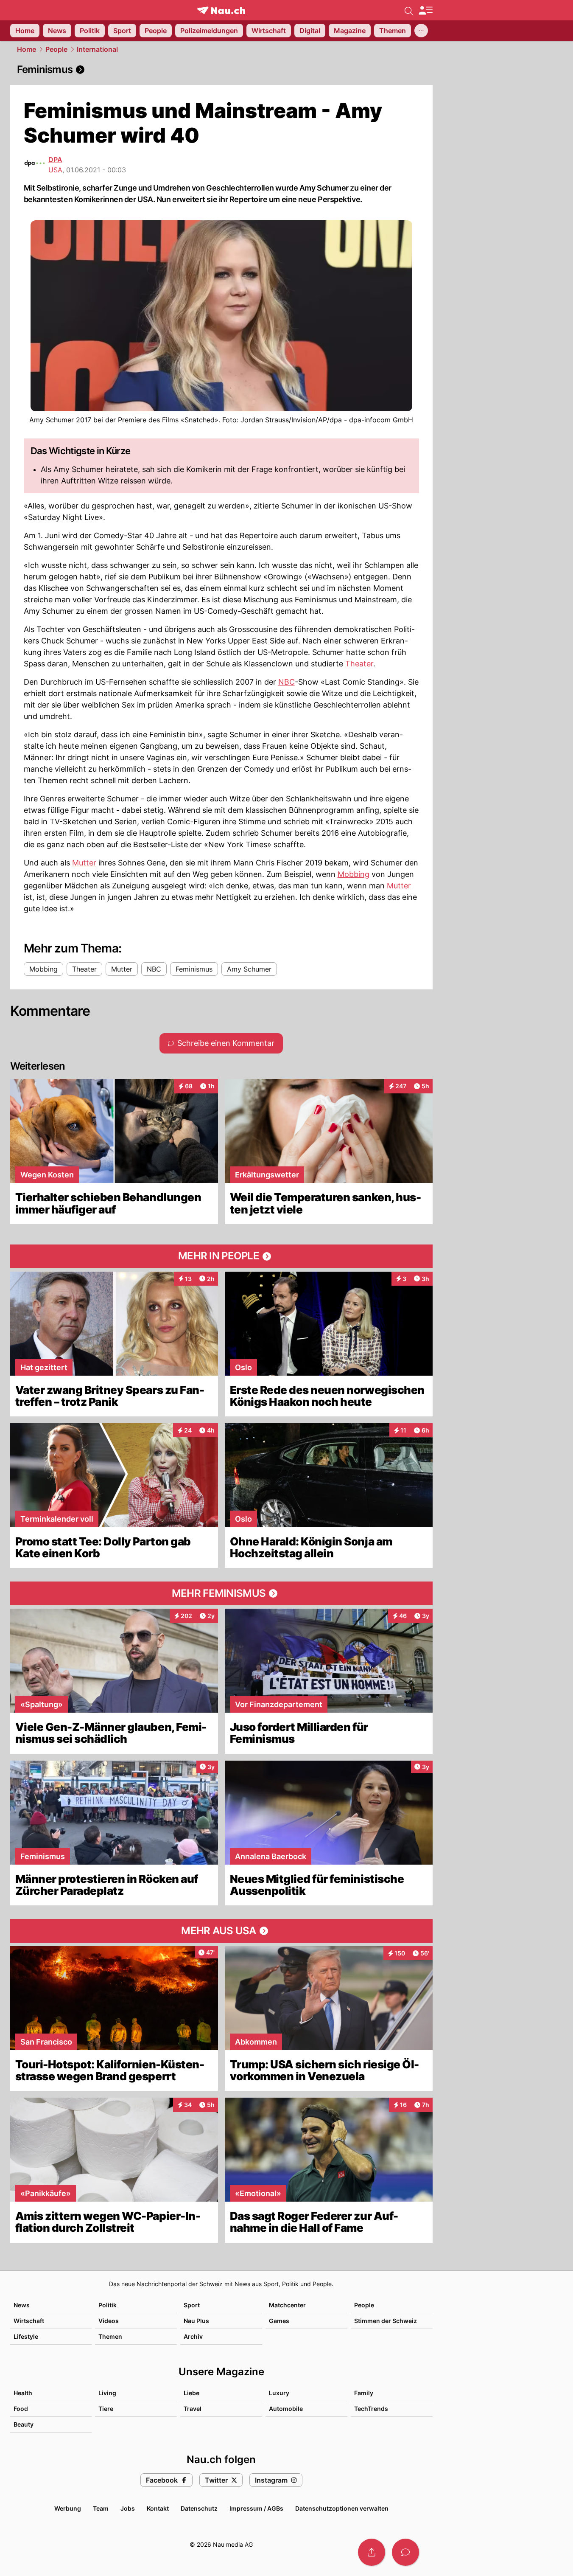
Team (101, 2508)
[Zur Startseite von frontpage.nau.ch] (221, 10)
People (56, 49)
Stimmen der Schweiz (386, 2321)
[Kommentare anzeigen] (405, 2552)
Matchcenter (287, 2305)
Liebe (191, 2393)
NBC (286, 682)
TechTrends (371, 2409)
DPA (55, 160)
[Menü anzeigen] (425, 10)
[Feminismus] (221, 70)
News (22, 2305)
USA (55, 170)
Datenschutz (199, 2508)
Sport (192, 2305)
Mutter (84, 863)
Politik (108, 2305)
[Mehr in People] (221, 1256)
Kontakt (158, 2508)
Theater (359, 664)
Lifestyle (26, 2336)
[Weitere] (421, 31)
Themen (110, 2336)
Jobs (128, 2508)
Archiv (193, 2336)
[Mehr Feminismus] (221, 1593)
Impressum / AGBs (256, 2508)
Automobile (286, 2409)
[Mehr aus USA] (221, 1931)
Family (364, 2393)
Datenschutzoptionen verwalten (342, 2508)
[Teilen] (372, 2552)
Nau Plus (196, 2321)
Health (23, 2393)
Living (107, 2393)
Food (21, 2409)
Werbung (68, 2508)
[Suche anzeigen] (409, 10)
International (97, 49)
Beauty (24, 2424)
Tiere (106, 2409)
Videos (109, 2321)
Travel (193, 2409)
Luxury (279, 2393)
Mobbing (354, 874)
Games (279, 2321)
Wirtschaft (29, 2321)
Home (27, 49)
